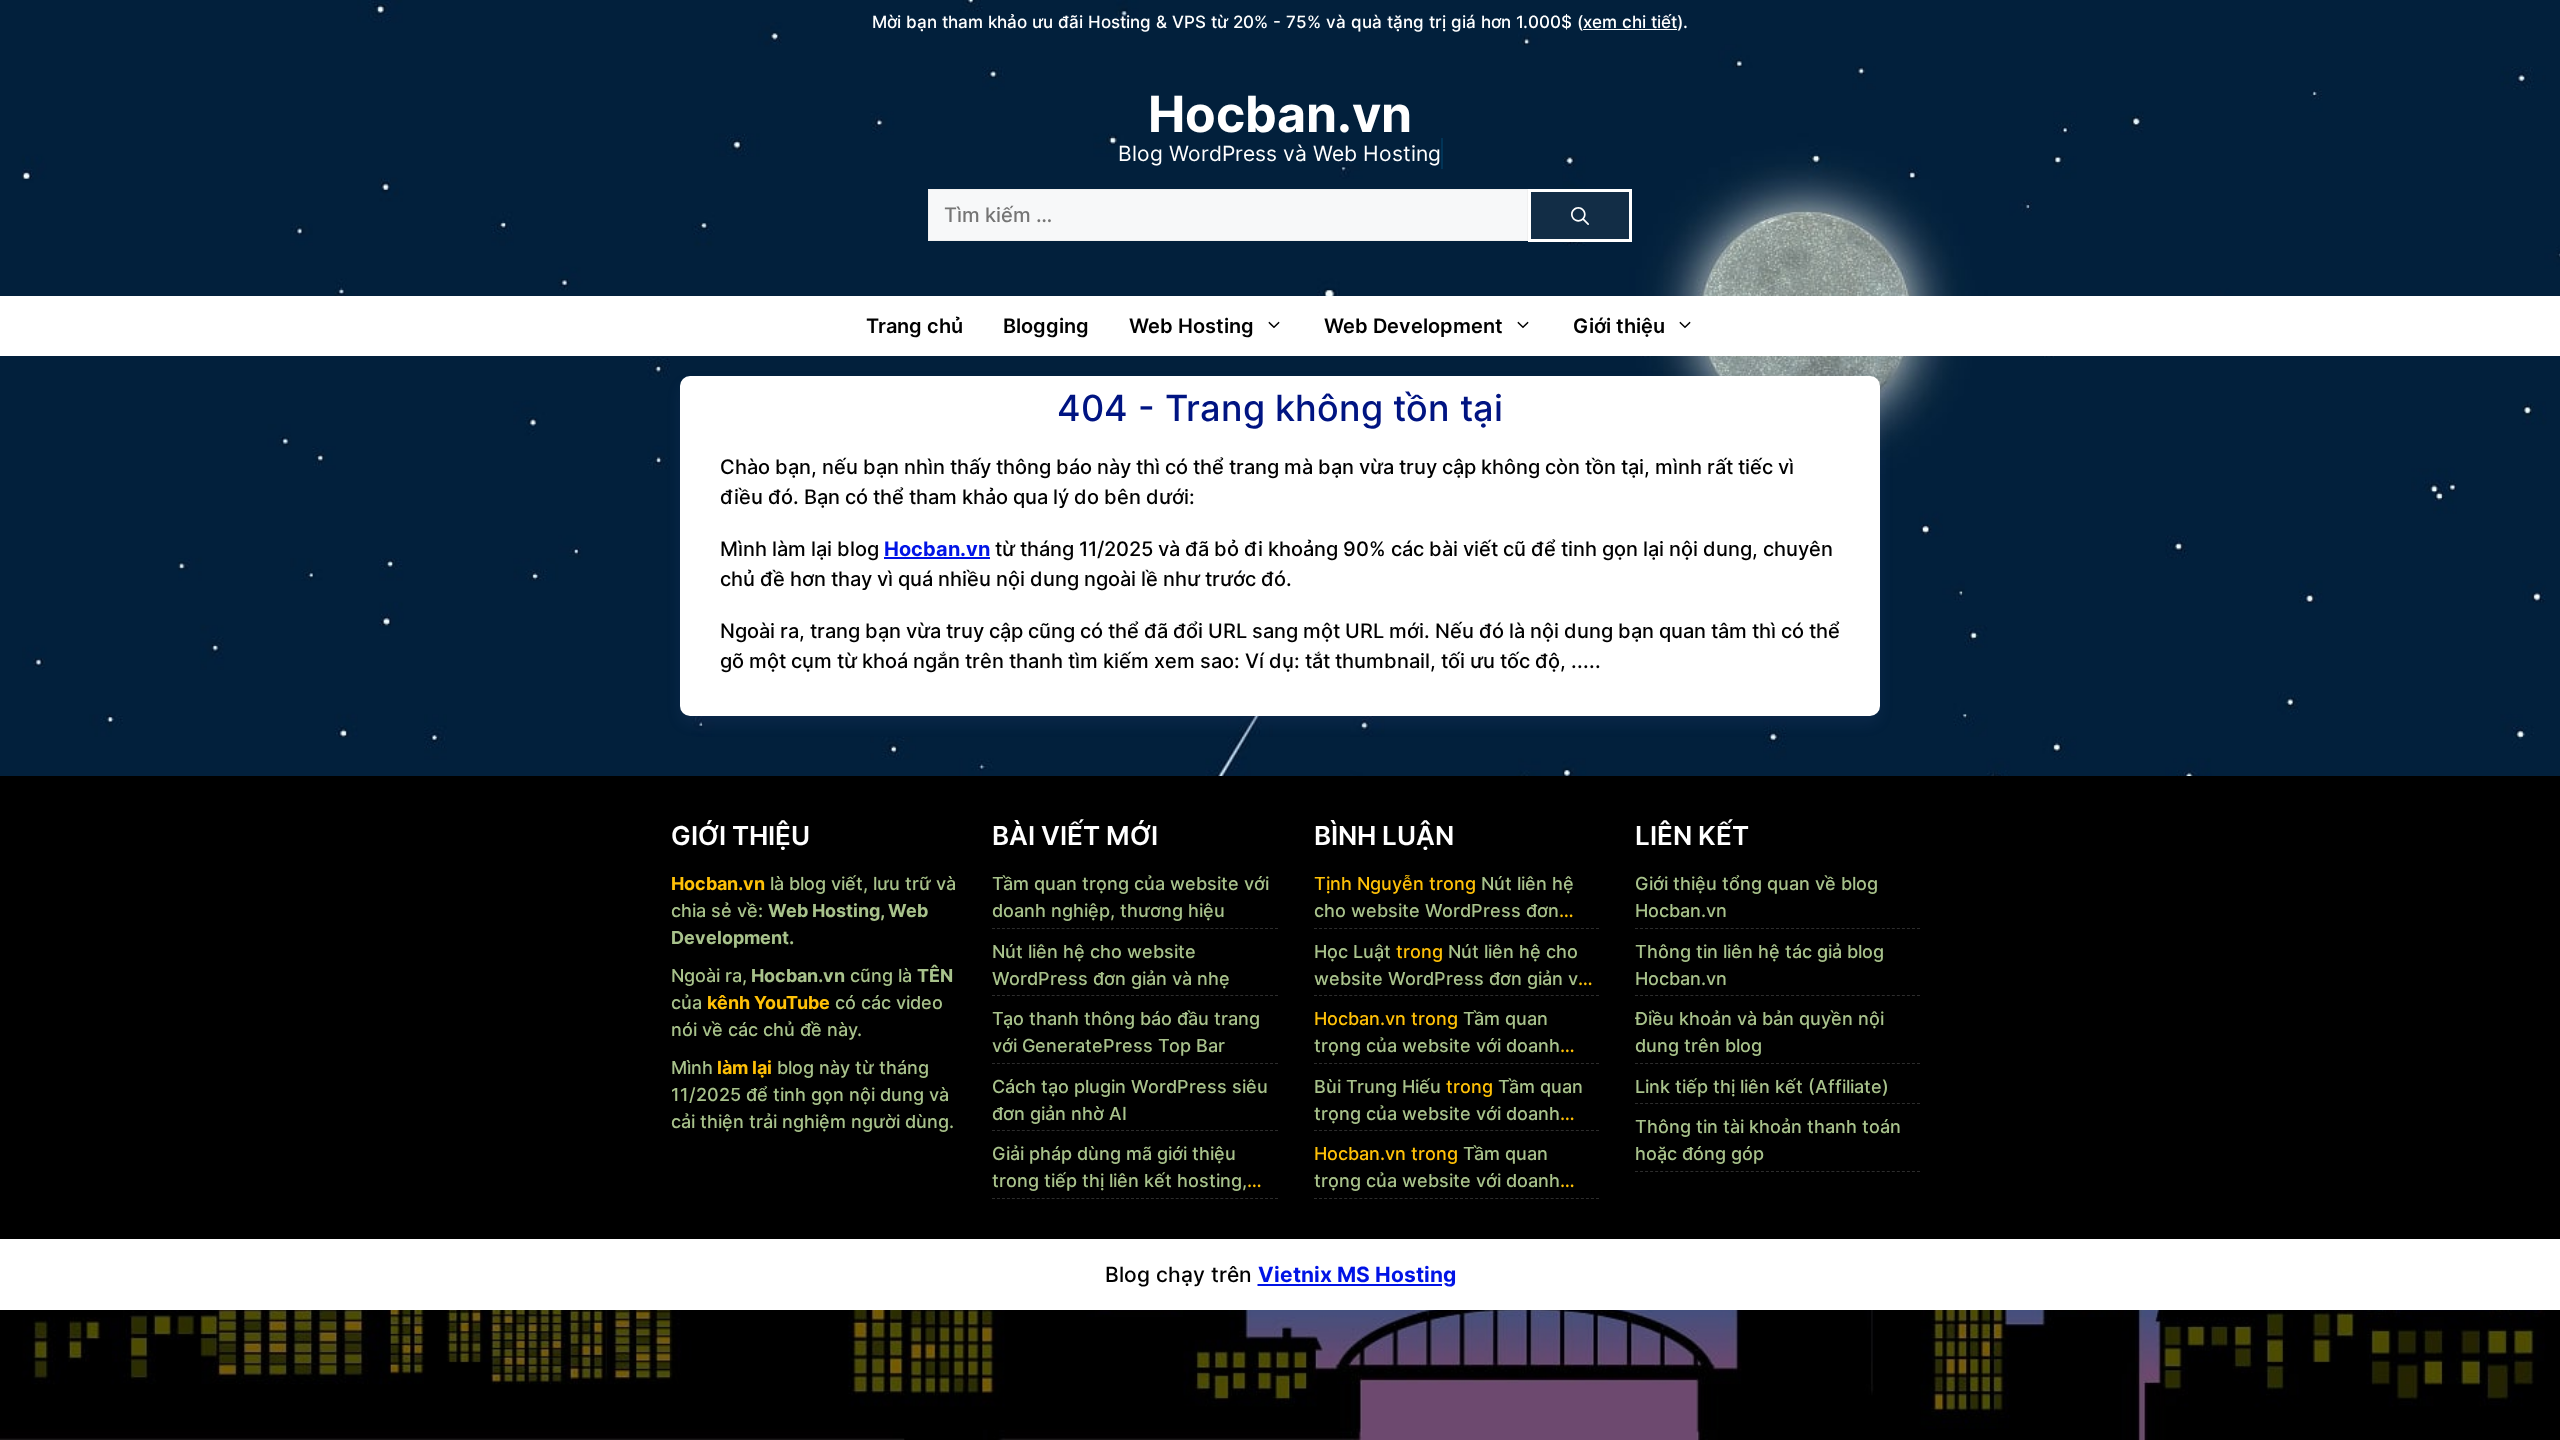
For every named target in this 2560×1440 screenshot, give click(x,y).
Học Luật (1352, 951)
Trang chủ (914, 326)
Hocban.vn (1280, 114)
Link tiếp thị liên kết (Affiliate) (1762, 1086)
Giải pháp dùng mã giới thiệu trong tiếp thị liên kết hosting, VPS (1119, 1180)
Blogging (1046, 326)
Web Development (1413, 326)
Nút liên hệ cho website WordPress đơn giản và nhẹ (1444, 910)
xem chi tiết (1630, 22)
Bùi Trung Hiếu (1377, 1086)
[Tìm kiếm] (1580, 215)
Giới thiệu (1619, 326)
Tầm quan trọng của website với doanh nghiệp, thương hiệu (1437, 1045)
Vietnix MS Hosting (1357, 1274)
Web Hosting (1191, 326)
